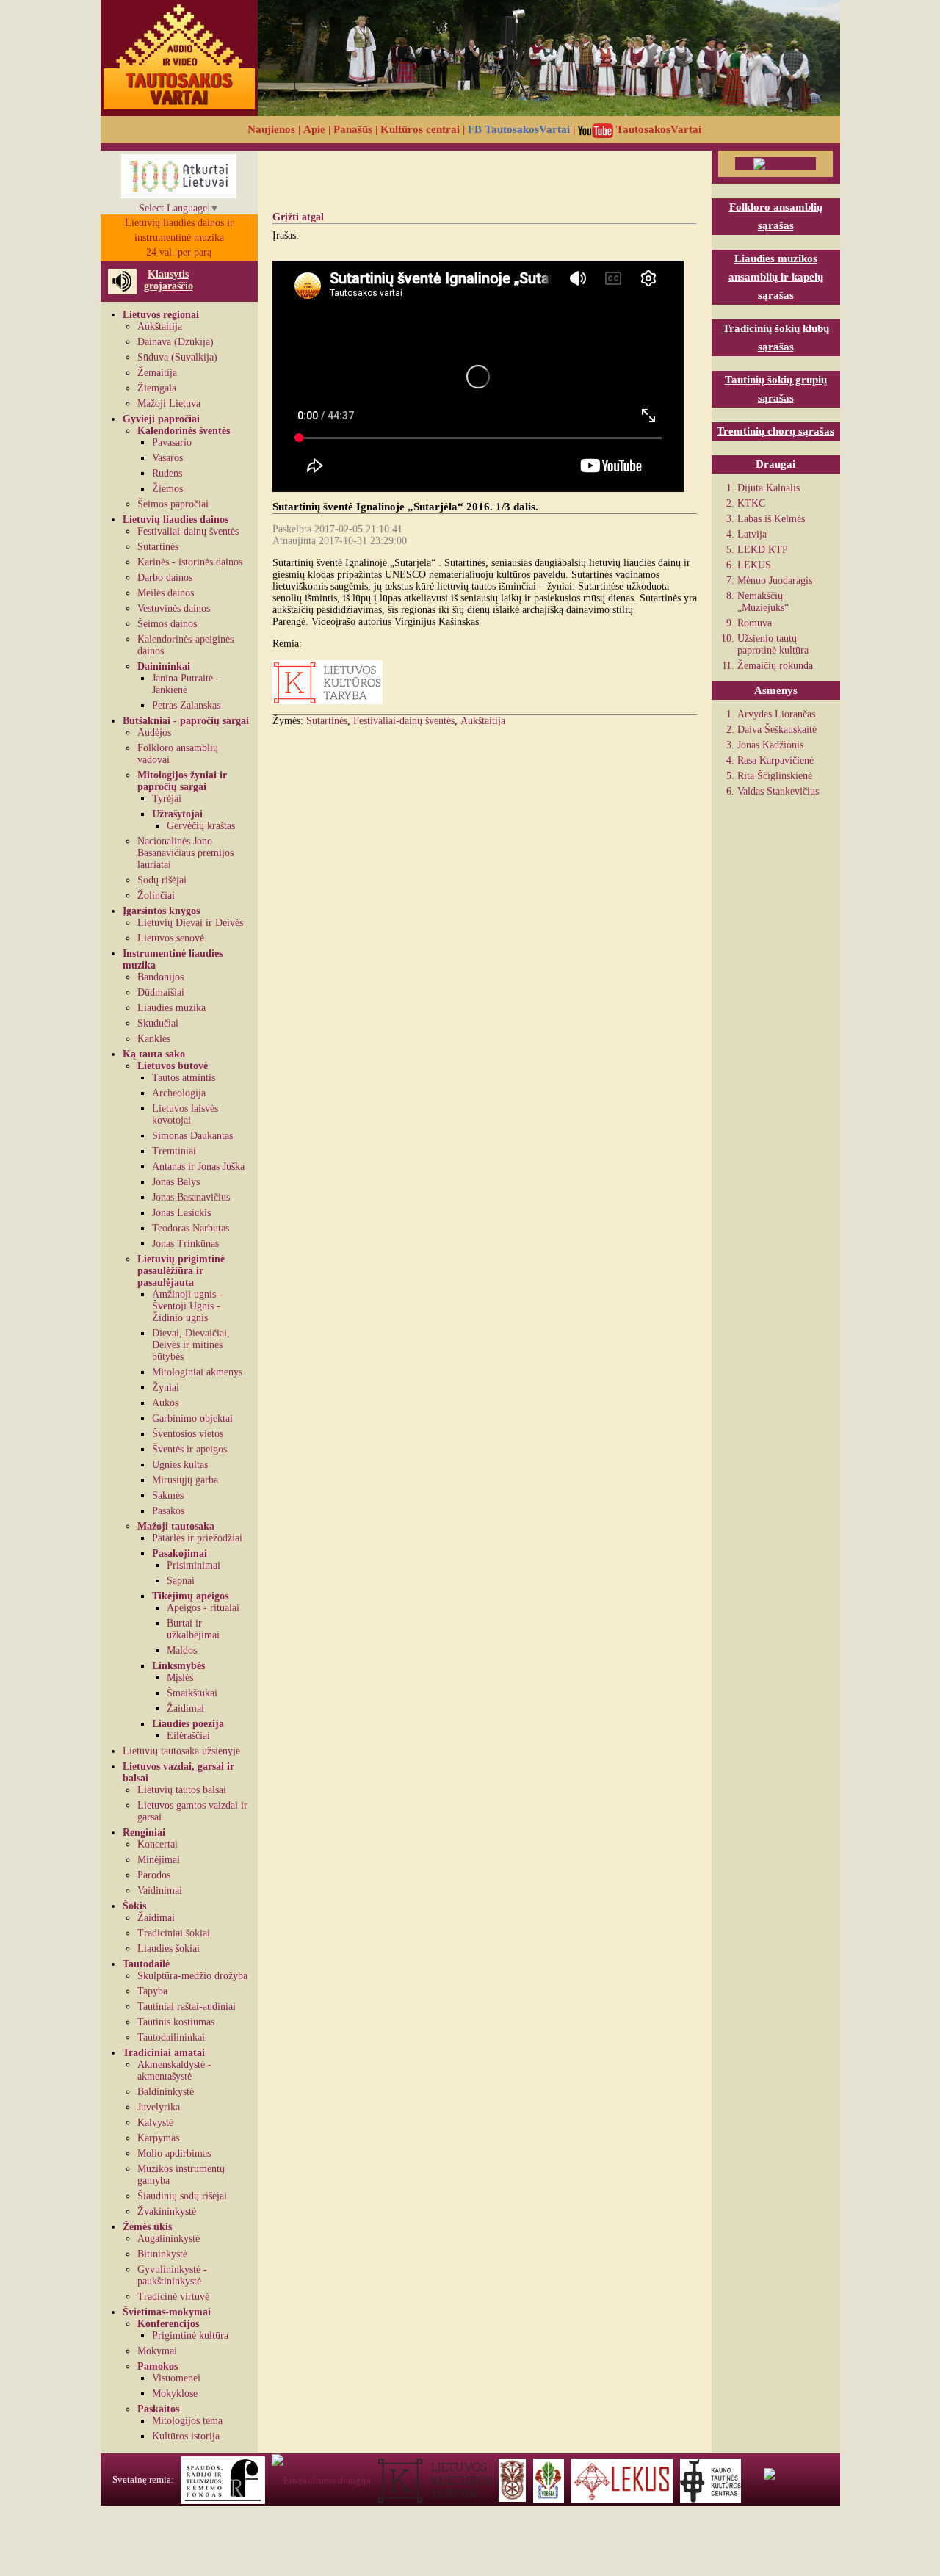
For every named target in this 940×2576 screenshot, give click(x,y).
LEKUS (754, 565)
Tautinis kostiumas (176, 2022)
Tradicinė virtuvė (173, 2297)
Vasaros (167, 458)
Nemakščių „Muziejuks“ (763, 602)
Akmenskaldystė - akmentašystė (174, 2070)
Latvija (752, 534)
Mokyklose (175, 2394)
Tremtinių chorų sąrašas (775, 431)
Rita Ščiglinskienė (775, 776)
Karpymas (158, 2138)
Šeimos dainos (167, 624)
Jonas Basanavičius (191, 1197)
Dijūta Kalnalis (769, 488)
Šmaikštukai (192, 1693)
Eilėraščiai (188, 1736)
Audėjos (154, 732)
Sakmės (168, 1495)
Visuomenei (176, 2378)
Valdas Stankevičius (778, 791)
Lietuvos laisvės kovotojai (185, 1114)
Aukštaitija (160, 326)
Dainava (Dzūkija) (176, 342)
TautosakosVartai (657, 129)
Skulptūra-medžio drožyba (192, 1976)
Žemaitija (157, 373)
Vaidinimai (160, 1891)
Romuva (755, 623)
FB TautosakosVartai (519, 129)
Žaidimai (185, 1708)
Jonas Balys (176, 1182)
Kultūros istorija (186, 2436)
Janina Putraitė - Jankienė (186, 684)
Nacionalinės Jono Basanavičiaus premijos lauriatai (185, 853)
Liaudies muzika (171, 1008)
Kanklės (154, 1039)
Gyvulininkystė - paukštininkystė (172, 2275)
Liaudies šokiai (169, 1949)
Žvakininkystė (167, 2211)
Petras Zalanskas (186, 705)
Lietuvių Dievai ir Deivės (190, 923)
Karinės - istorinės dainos (190, 562)
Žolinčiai (156, 896)
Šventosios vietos (188, 1434)
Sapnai (181, 1581)
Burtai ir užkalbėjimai (193, 1629)
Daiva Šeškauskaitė (777, 730)
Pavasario (172, 442)
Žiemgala (157, 388)
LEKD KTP (763, 550)
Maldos (182, 1650)
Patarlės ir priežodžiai (197, 1538)
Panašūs (353, 129)
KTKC (751, 503)
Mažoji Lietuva (169, 404)
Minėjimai (159, 1860)
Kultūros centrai (420, 129)
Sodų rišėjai (162, 880)
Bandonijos (160, 977)
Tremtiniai (174, 1151)
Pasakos (168, 1511)
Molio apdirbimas (174, 2153)
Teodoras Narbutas (191, 1228)
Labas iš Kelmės (771, 519)
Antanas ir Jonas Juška (198, 1166)
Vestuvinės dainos (174, 608)
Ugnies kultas (180, 1465)
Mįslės (180, 1678)
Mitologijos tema (187, 2421)
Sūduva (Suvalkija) (177, 357)
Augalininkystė (169, 2239)
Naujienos (271, 129)
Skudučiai (158, 1023)
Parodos (154, 1875)
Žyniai (166, 1388)
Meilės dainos (166, 593)
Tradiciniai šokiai (174, 1933)
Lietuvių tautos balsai (182, 1790)
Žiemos (167, 489)
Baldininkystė (166, 2092)
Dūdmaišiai (161, 992)
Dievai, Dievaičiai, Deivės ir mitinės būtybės (191, 1345)
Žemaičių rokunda (775, 666)
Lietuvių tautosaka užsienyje (181, 1751)
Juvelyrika (159, 2107)
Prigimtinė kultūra (190, 2336)
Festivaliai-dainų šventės (188, 531)
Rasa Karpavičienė (775, 760)
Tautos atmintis (184, 1078)
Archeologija (179, 1093)
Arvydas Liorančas (776, 714)
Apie (314, 129)
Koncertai (158, 1844)
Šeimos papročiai (173, 504)
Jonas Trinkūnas (185, 1244)
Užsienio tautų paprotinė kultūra (773, 644)
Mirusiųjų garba (185, 1480)
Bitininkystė (162, 2254)
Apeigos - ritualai (203, 1608)
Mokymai (157, 2351)
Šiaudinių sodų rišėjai (182, 2196)
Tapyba (152, 1991)
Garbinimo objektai (192, 1418)
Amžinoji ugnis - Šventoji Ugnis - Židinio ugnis (187, 1306)
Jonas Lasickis (181, 1213)
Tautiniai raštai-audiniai (187, 2007)
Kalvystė (155, 2123)
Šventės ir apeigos (189, 1449)
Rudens (167, 473)
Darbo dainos (165, 578)
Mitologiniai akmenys (197, 1372)
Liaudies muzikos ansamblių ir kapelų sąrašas (776, 277)
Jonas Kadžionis (770, 745)
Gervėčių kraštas (201, 826)
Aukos (165, 1403)
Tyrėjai (167, 799)
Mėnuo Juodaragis (775, 580)
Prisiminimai (194, 1565)
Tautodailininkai (171, 2037)
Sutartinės (158, 547)
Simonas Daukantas (192, 1136)
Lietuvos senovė (171, 938)
